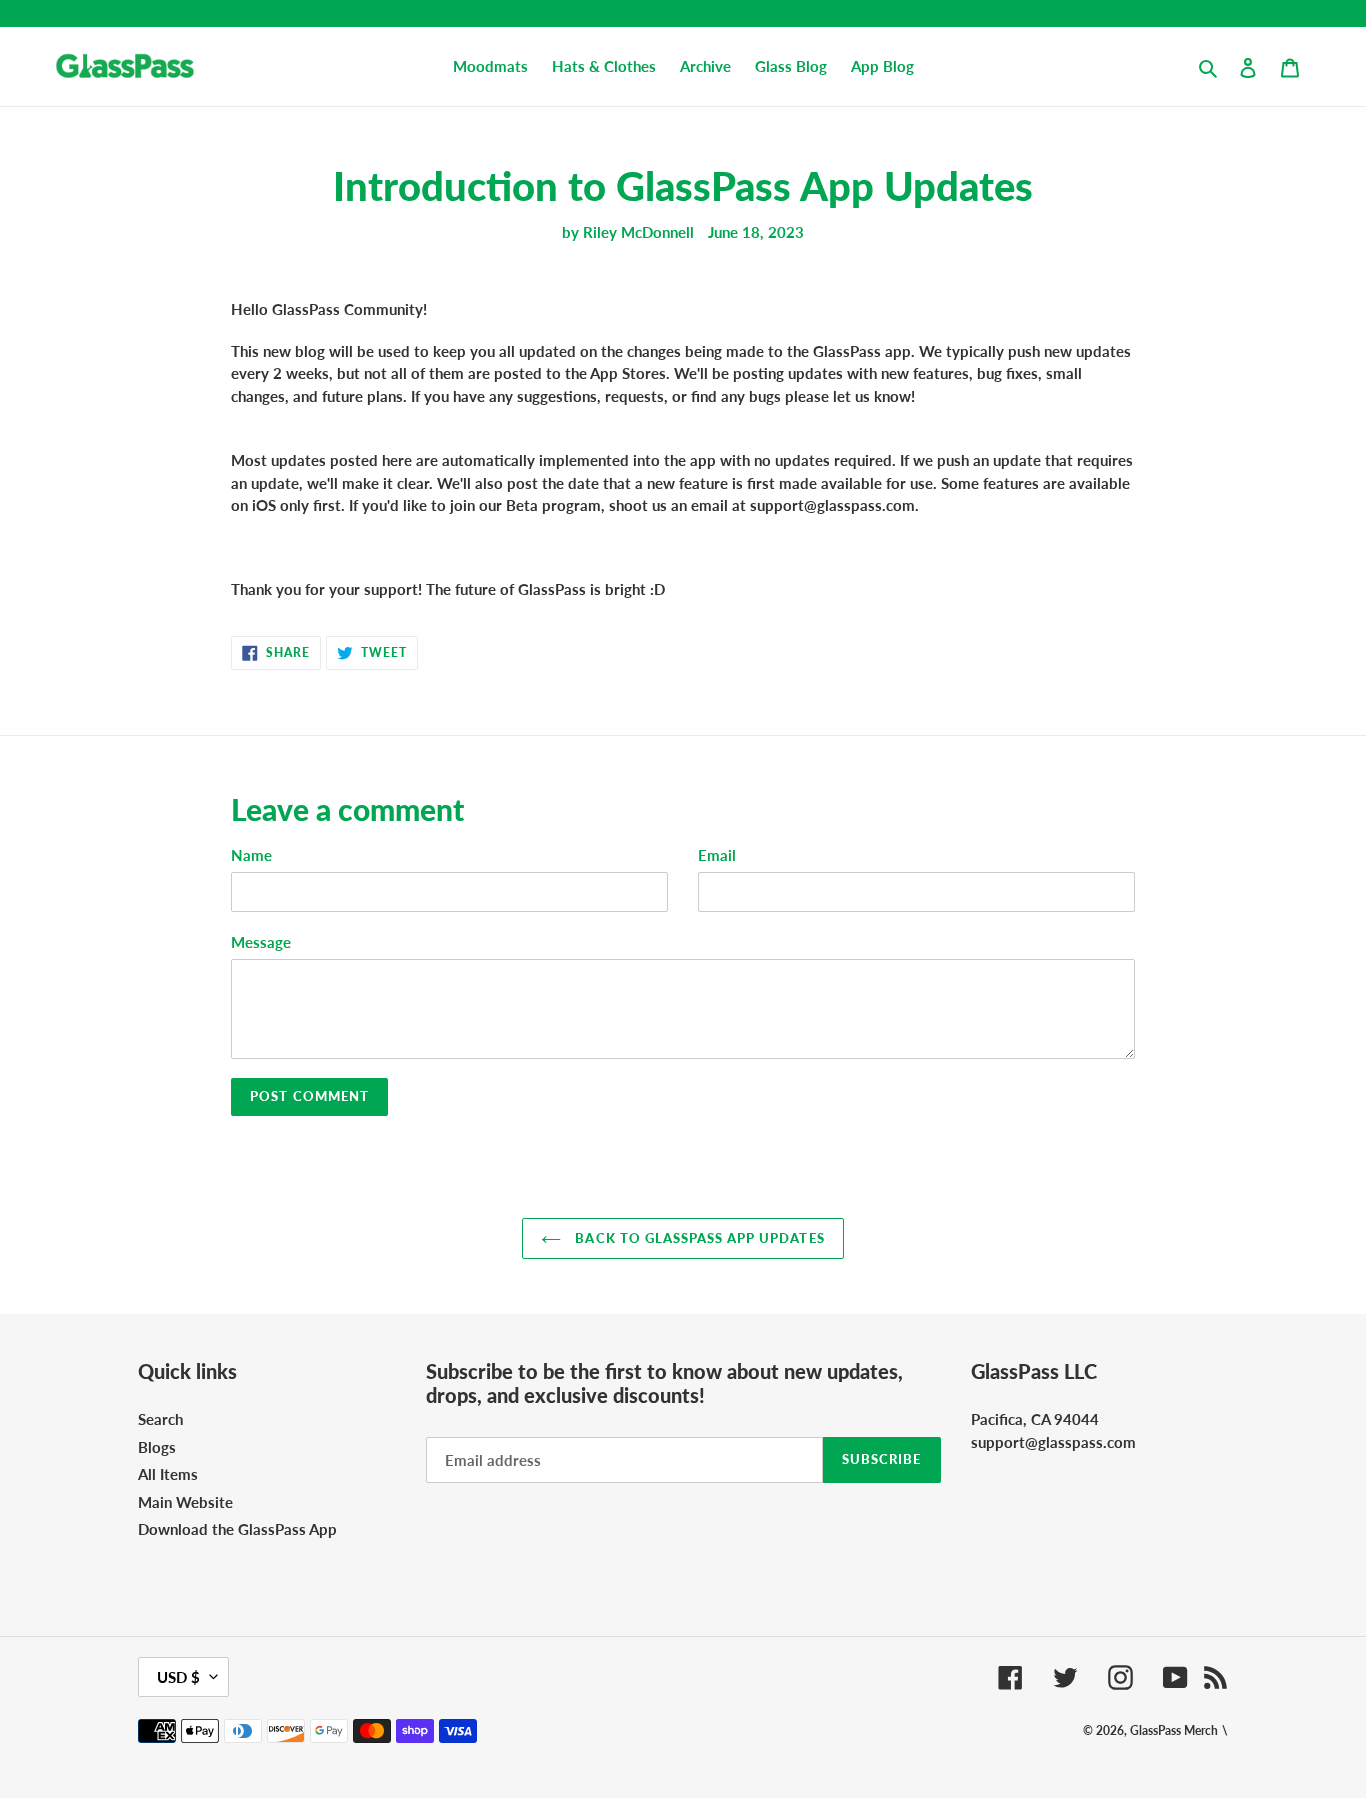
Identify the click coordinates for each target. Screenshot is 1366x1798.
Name (251, 855)
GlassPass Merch (1174, 1730)
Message (261, 942)
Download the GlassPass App (237, 1529)
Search (160, 1419)
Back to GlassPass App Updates (697, 1238)
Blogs (157, 1447)
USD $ (178, 1677)
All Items (168, 1474)
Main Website (185, 1502)
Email (717, 855)
